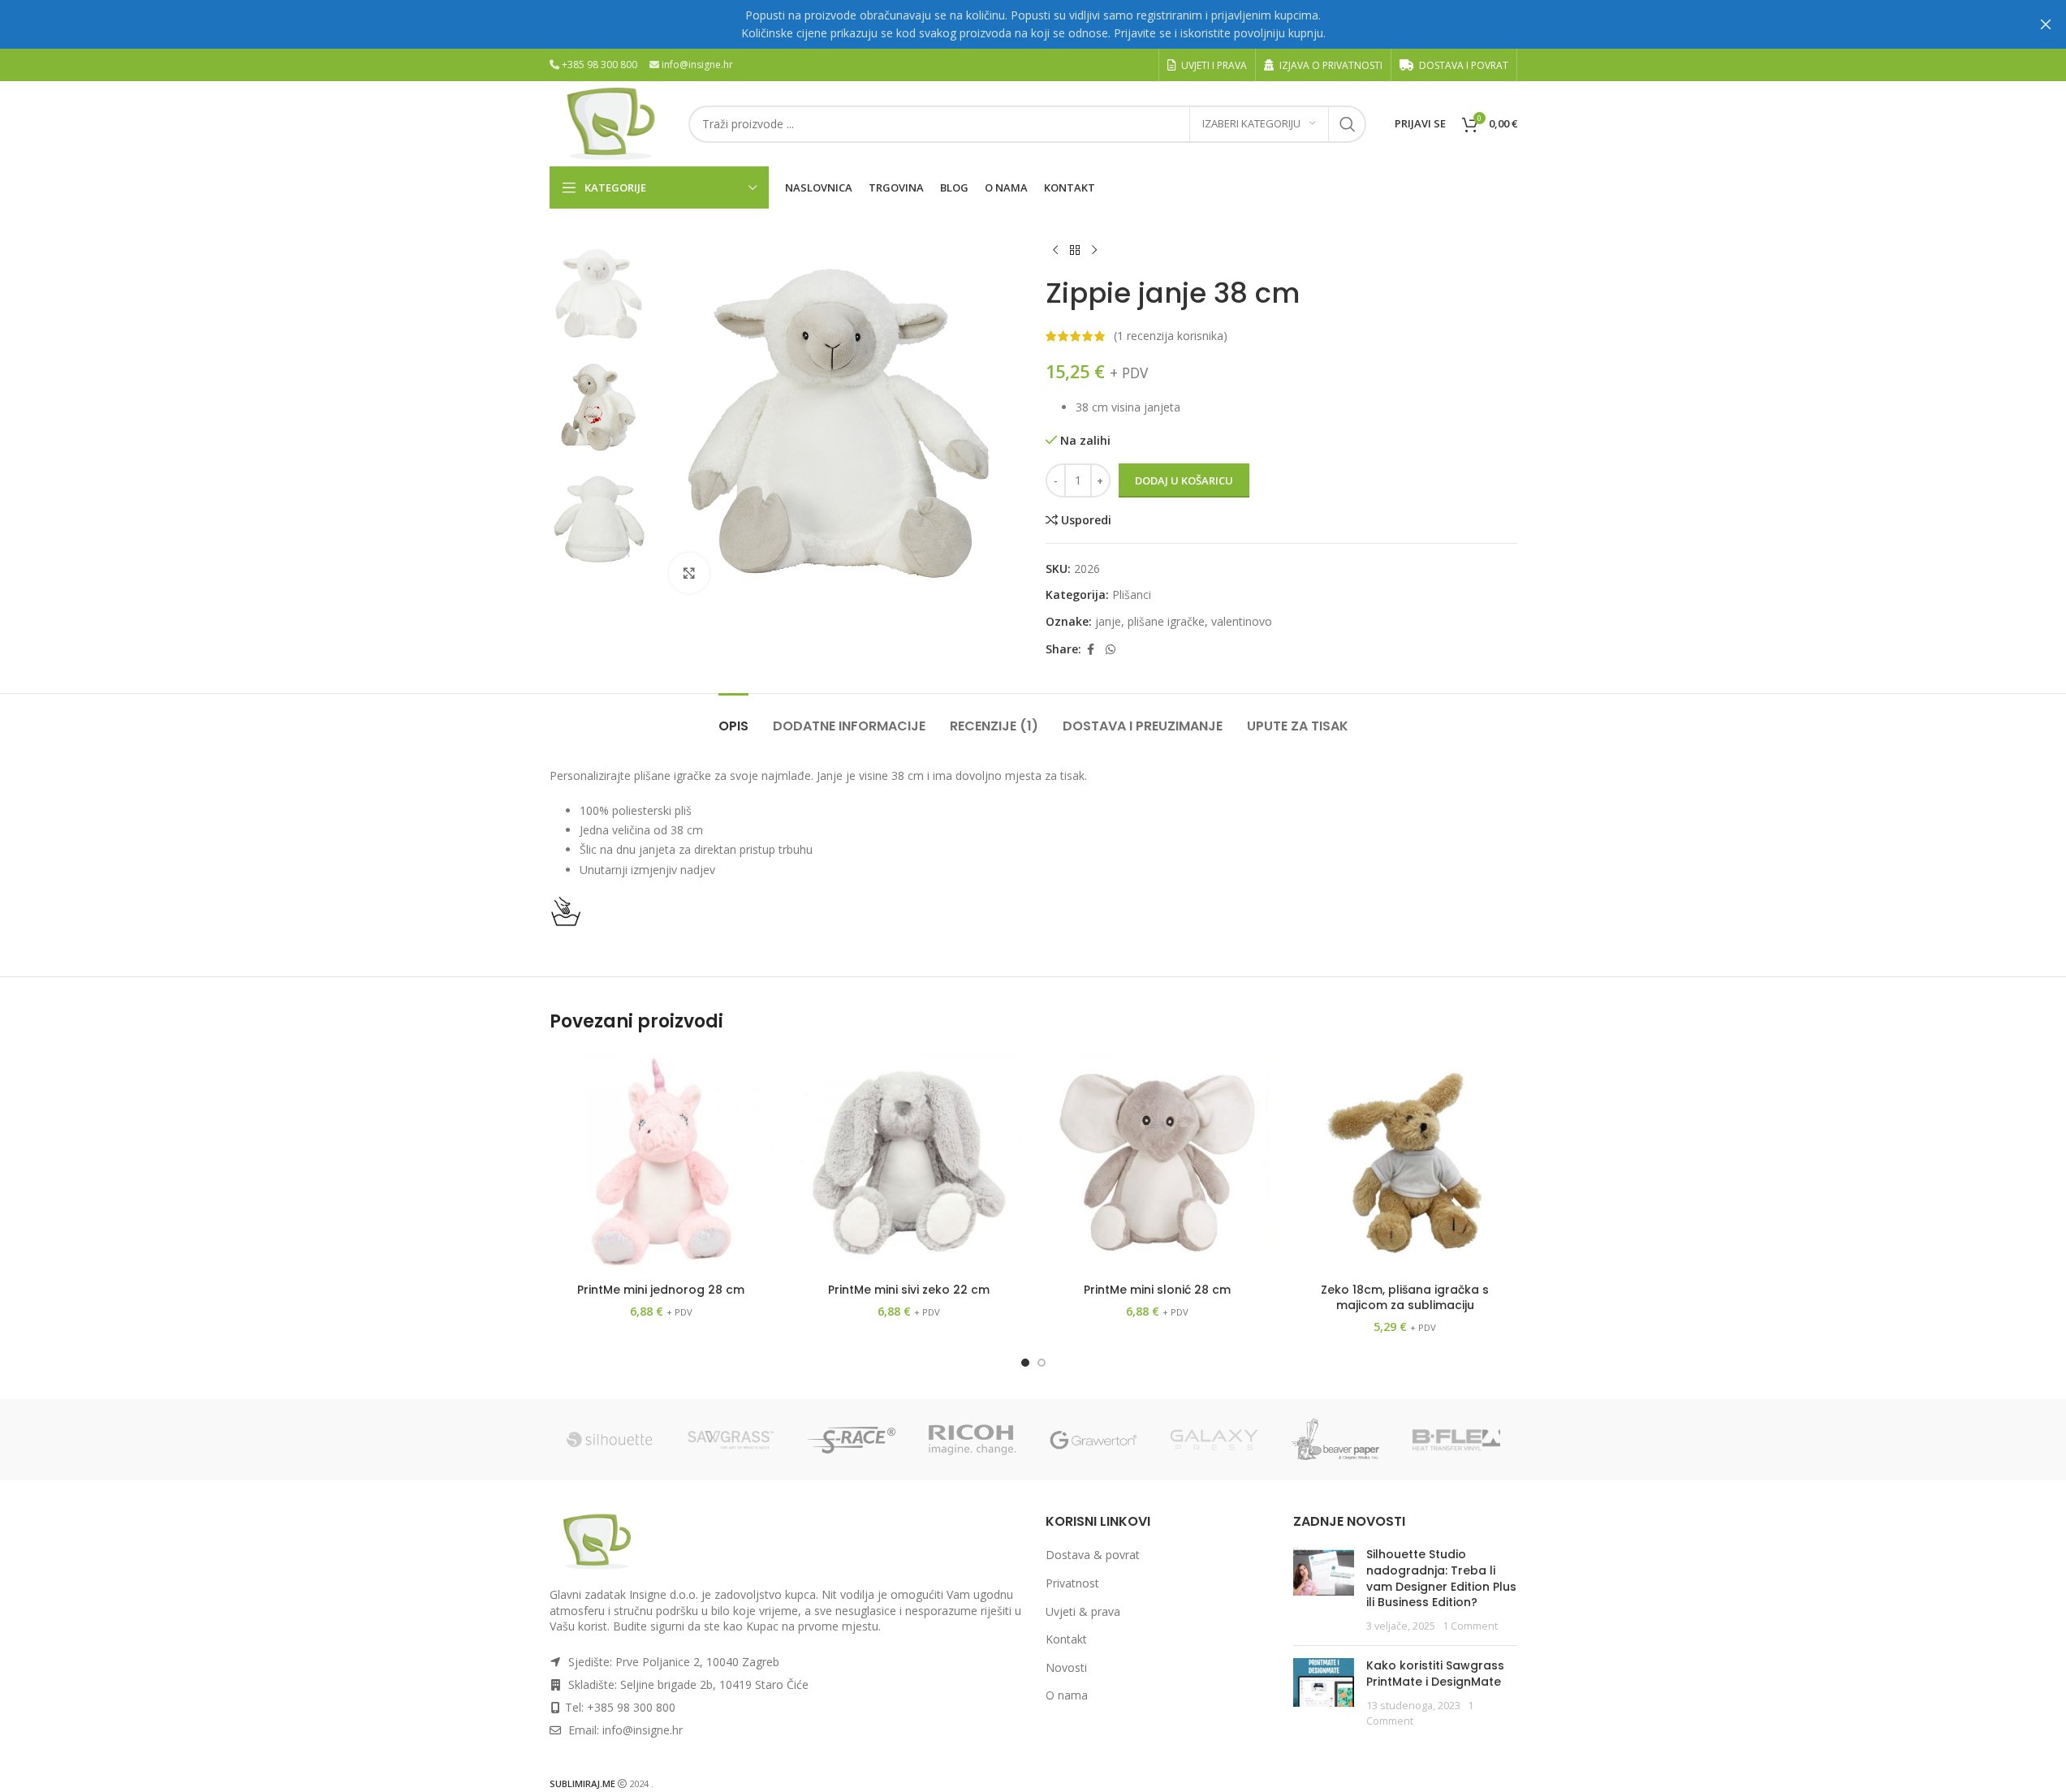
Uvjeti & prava (1083, 1611)
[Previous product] (1055, 251)
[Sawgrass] (731, 1440)
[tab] (733, 718)
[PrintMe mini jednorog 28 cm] (662, 1163)
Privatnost (1072, 1583)
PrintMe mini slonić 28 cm (1157, 1290)
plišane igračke (1166, 621)
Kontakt (1066, 1639)
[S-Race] (852, 1440)
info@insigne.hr (697, 65)
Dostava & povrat (1093, 1555)
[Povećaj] (689, 573)
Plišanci (1132, 594)
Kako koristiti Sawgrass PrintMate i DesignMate (1435, 1674)
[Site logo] (611, 122)
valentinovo (1242, 621)
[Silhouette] (610, 1440)
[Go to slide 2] (1042, 1363)
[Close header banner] (2046, 24)
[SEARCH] (1348, 124)
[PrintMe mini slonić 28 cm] (1158, 1163)
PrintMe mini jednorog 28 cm (661, 1290)
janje (1108, 621)
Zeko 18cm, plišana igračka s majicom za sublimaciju (1405, 1298)
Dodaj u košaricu (1184, 480)
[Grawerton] (1094, 1440)
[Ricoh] (973, 1440)
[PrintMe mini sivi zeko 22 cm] (909, 1163)
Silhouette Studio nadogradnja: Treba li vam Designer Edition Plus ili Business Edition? (1441, 1578)
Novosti (1066, 1667)
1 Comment (1470, 1626)
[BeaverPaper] (1336, 1440)
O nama (1067, 1695)
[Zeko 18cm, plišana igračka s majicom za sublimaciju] (1405, 1163)
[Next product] (1094, 251)
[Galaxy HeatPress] (1215, 1440)
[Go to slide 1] (1025, 1363)
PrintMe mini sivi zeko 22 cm (909, 1290)
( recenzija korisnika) (1171, 336)
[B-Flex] (1457, 1440)
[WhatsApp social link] (1111, 650)
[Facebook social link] (1091, 650)
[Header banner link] (1033, 24)
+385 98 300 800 (600, 65)
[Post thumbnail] (1324, 1590)
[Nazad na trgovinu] (1075, 251)
